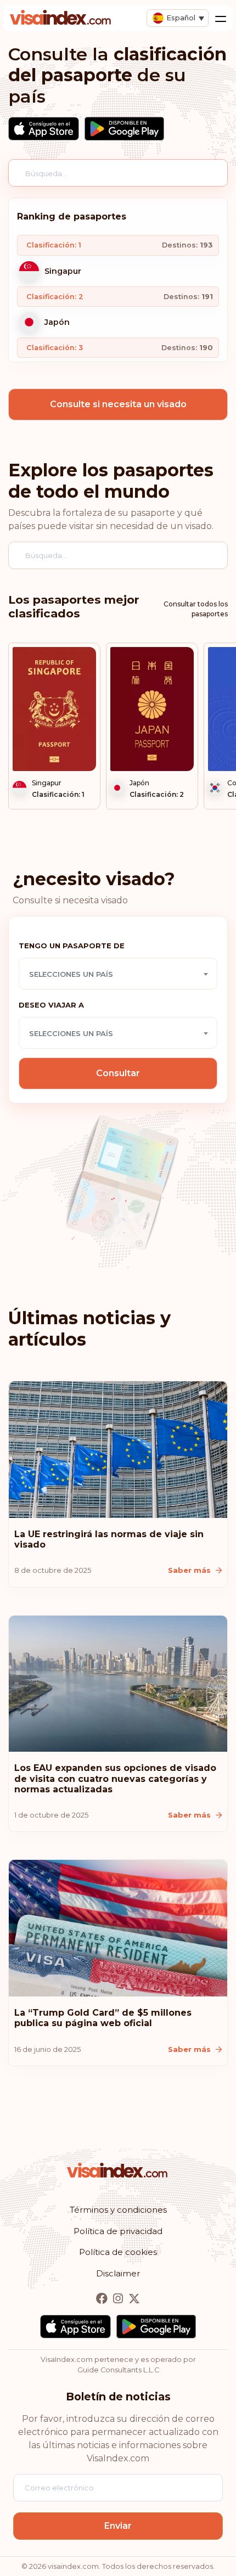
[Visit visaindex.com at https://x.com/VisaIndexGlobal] (134, 2299)
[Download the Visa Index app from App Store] (44, 129)
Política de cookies (118, 2252)
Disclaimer (118, 2273)
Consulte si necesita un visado (118, 404)
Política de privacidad (118, 2231)
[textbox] (118, 974)
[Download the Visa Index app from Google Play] (124, 129)
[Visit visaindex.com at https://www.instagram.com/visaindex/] (119, 2299)
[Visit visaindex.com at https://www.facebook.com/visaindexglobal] (103, 2299)
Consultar (118, 1073)
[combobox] (118, 974)
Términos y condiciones (118, 2210)
